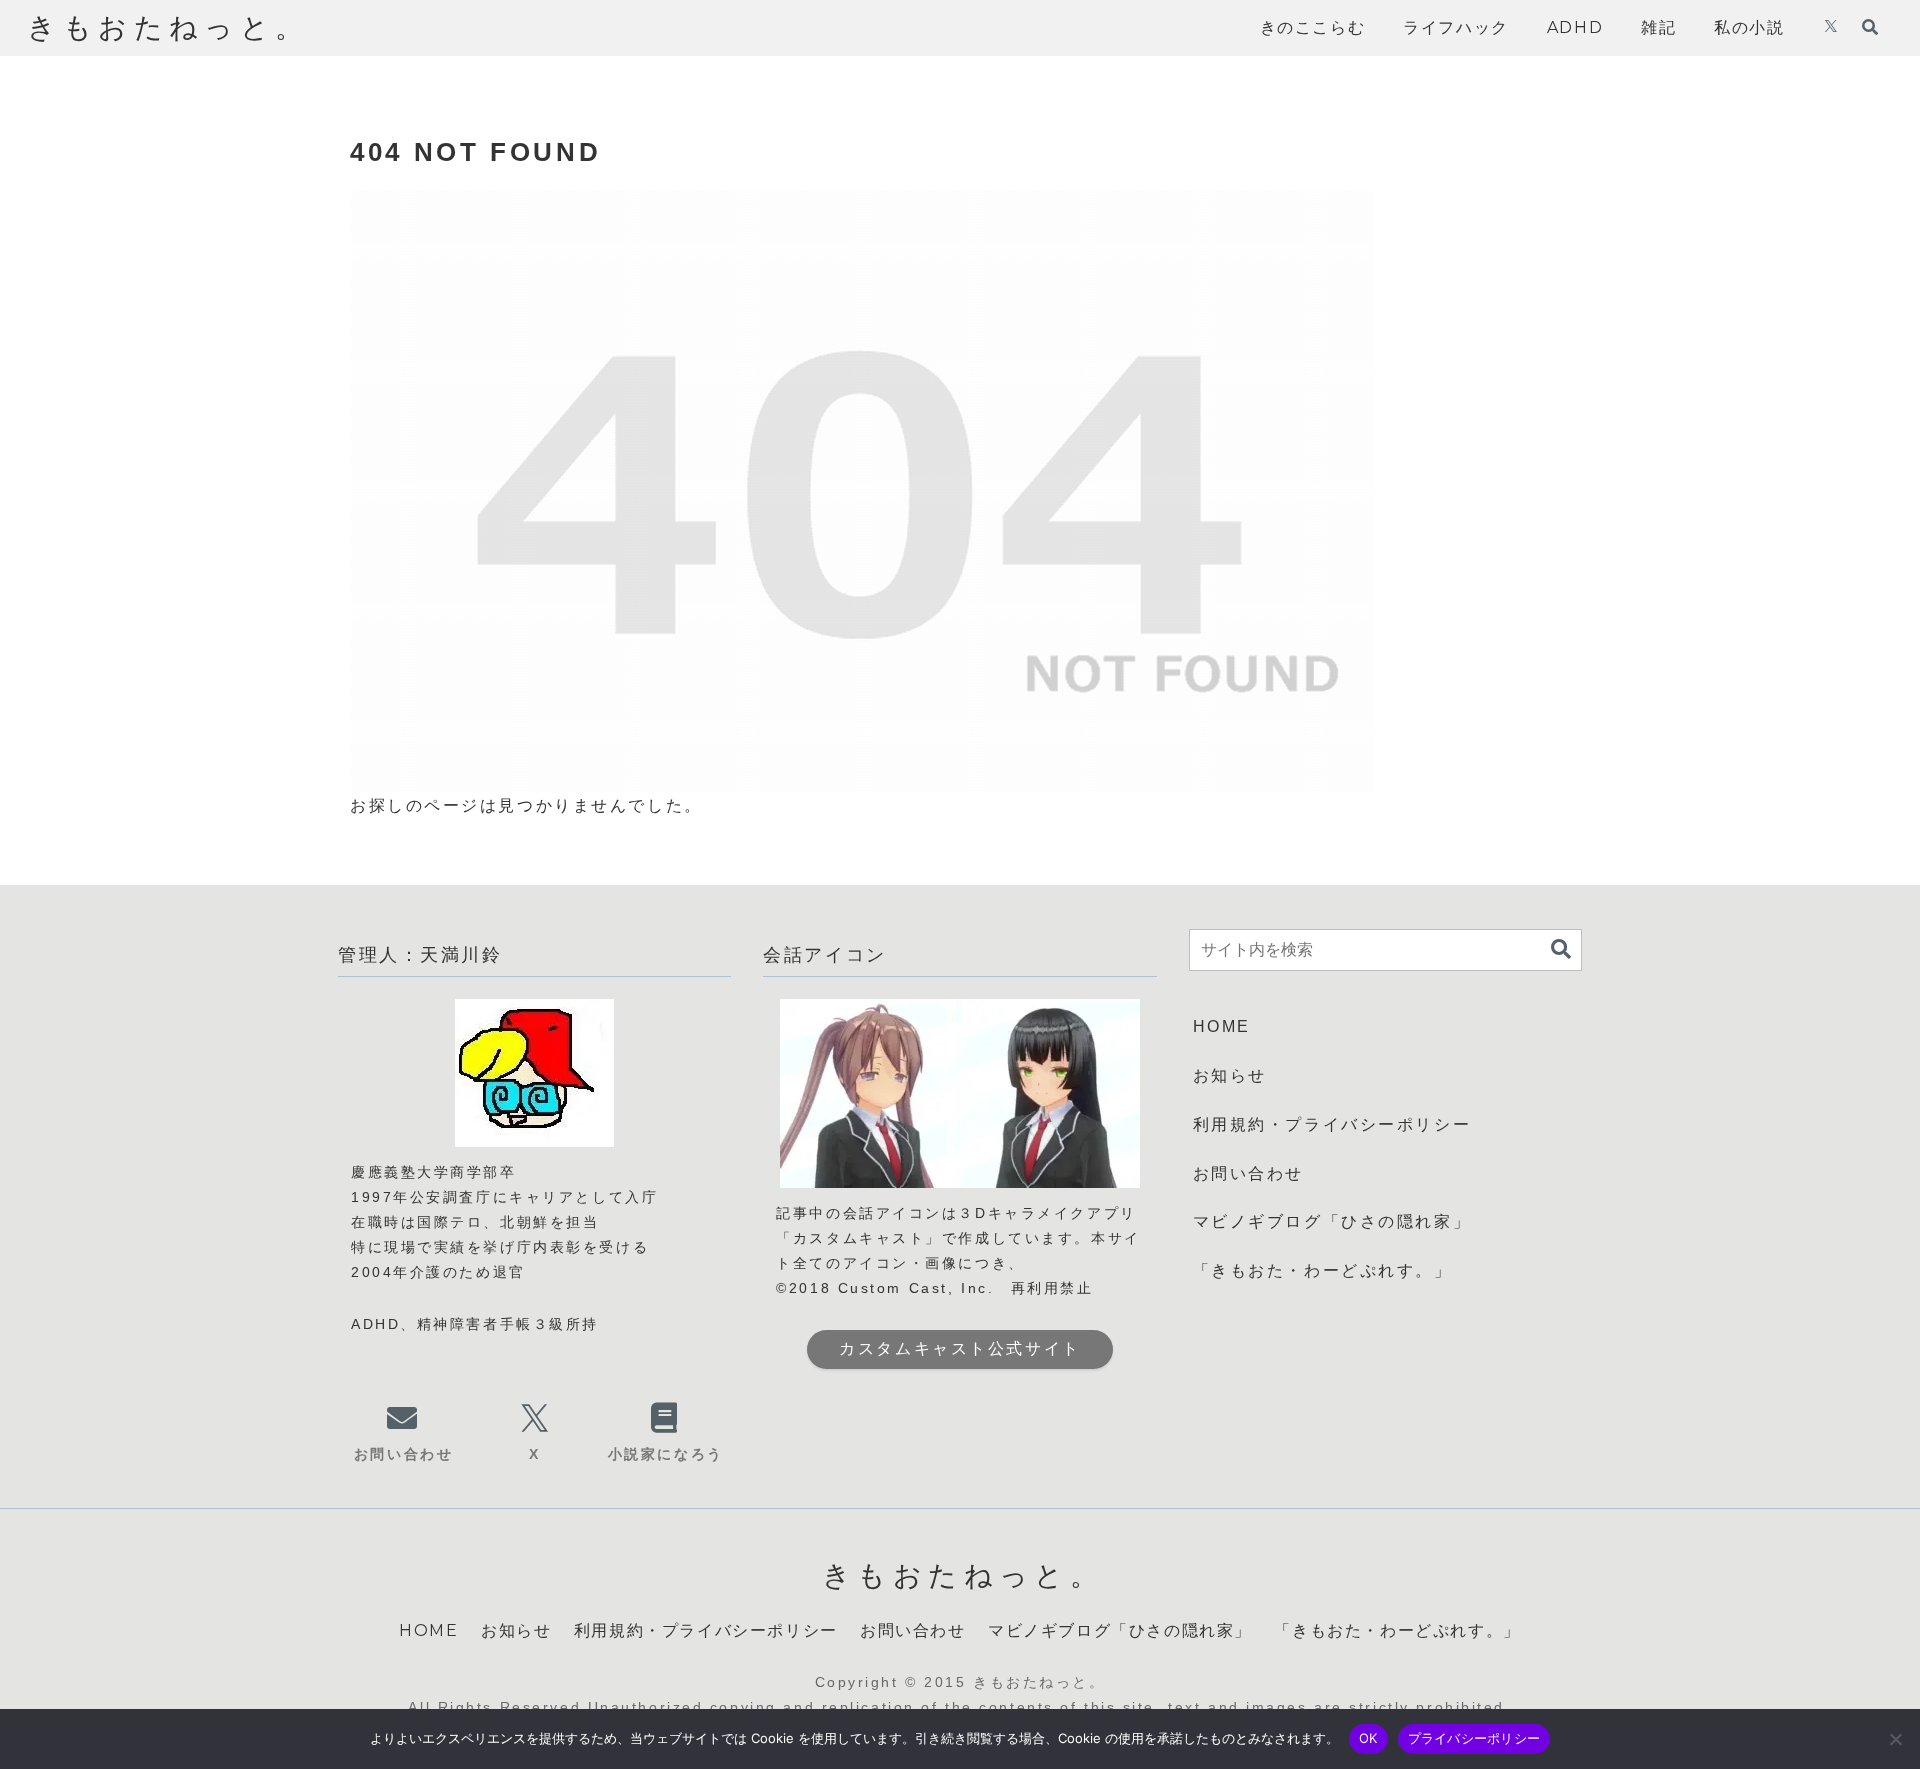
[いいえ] (1895, 1739)
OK (1368, 1738)
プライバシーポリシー (1474, 1738)
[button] (1561, 949)
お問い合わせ (1248, 1173)
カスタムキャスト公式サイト (959, 1348)
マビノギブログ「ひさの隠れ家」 (1332, 1221)
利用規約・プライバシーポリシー (1332, 1124)
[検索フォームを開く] (1870, 27)
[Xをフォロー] (1831, 28)
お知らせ (1230, 1075)
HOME (1222, 1026)
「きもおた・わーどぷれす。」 (1323, 1270)
